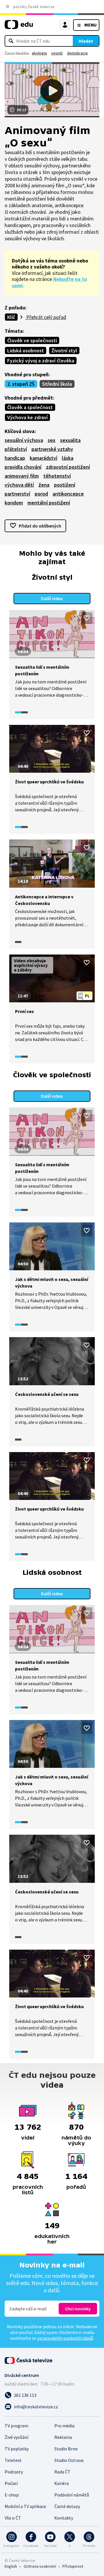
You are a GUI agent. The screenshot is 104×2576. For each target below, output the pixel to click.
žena (44, 485)
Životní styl (64, 350)
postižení (65, 485)
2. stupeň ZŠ (21, 384)
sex (52, 440)
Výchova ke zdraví (27, 417)
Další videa (52, 598)
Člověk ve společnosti (32, 340)
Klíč (11, 317)
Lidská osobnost (26, 350)
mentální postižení (49, 503)
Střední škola (57, 384)
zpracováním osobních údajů (65, 2338)
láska (68, 458)
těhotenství (57, 476)
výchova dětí (19, 485)
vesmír (57, 53)
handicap (15, 458)
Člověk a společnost (30, 407)
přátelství (16, 449)
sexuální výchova (24, 440)
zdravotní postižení (68, 467)
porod (41, 494)
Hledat (86, 41)
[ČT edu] (19, 27)
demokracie (77, 53)
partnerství (17, 494)
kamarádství (43, 458)
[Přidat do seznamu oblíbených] (87, 618)
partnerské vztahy (52, 449)
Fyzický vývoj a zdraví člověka (41, 361)
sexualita (70, 440)
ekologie (39, 53)
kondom (14, 503)
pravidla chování (23, 467)
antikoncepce (68, 494)
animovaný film (22, 476)
